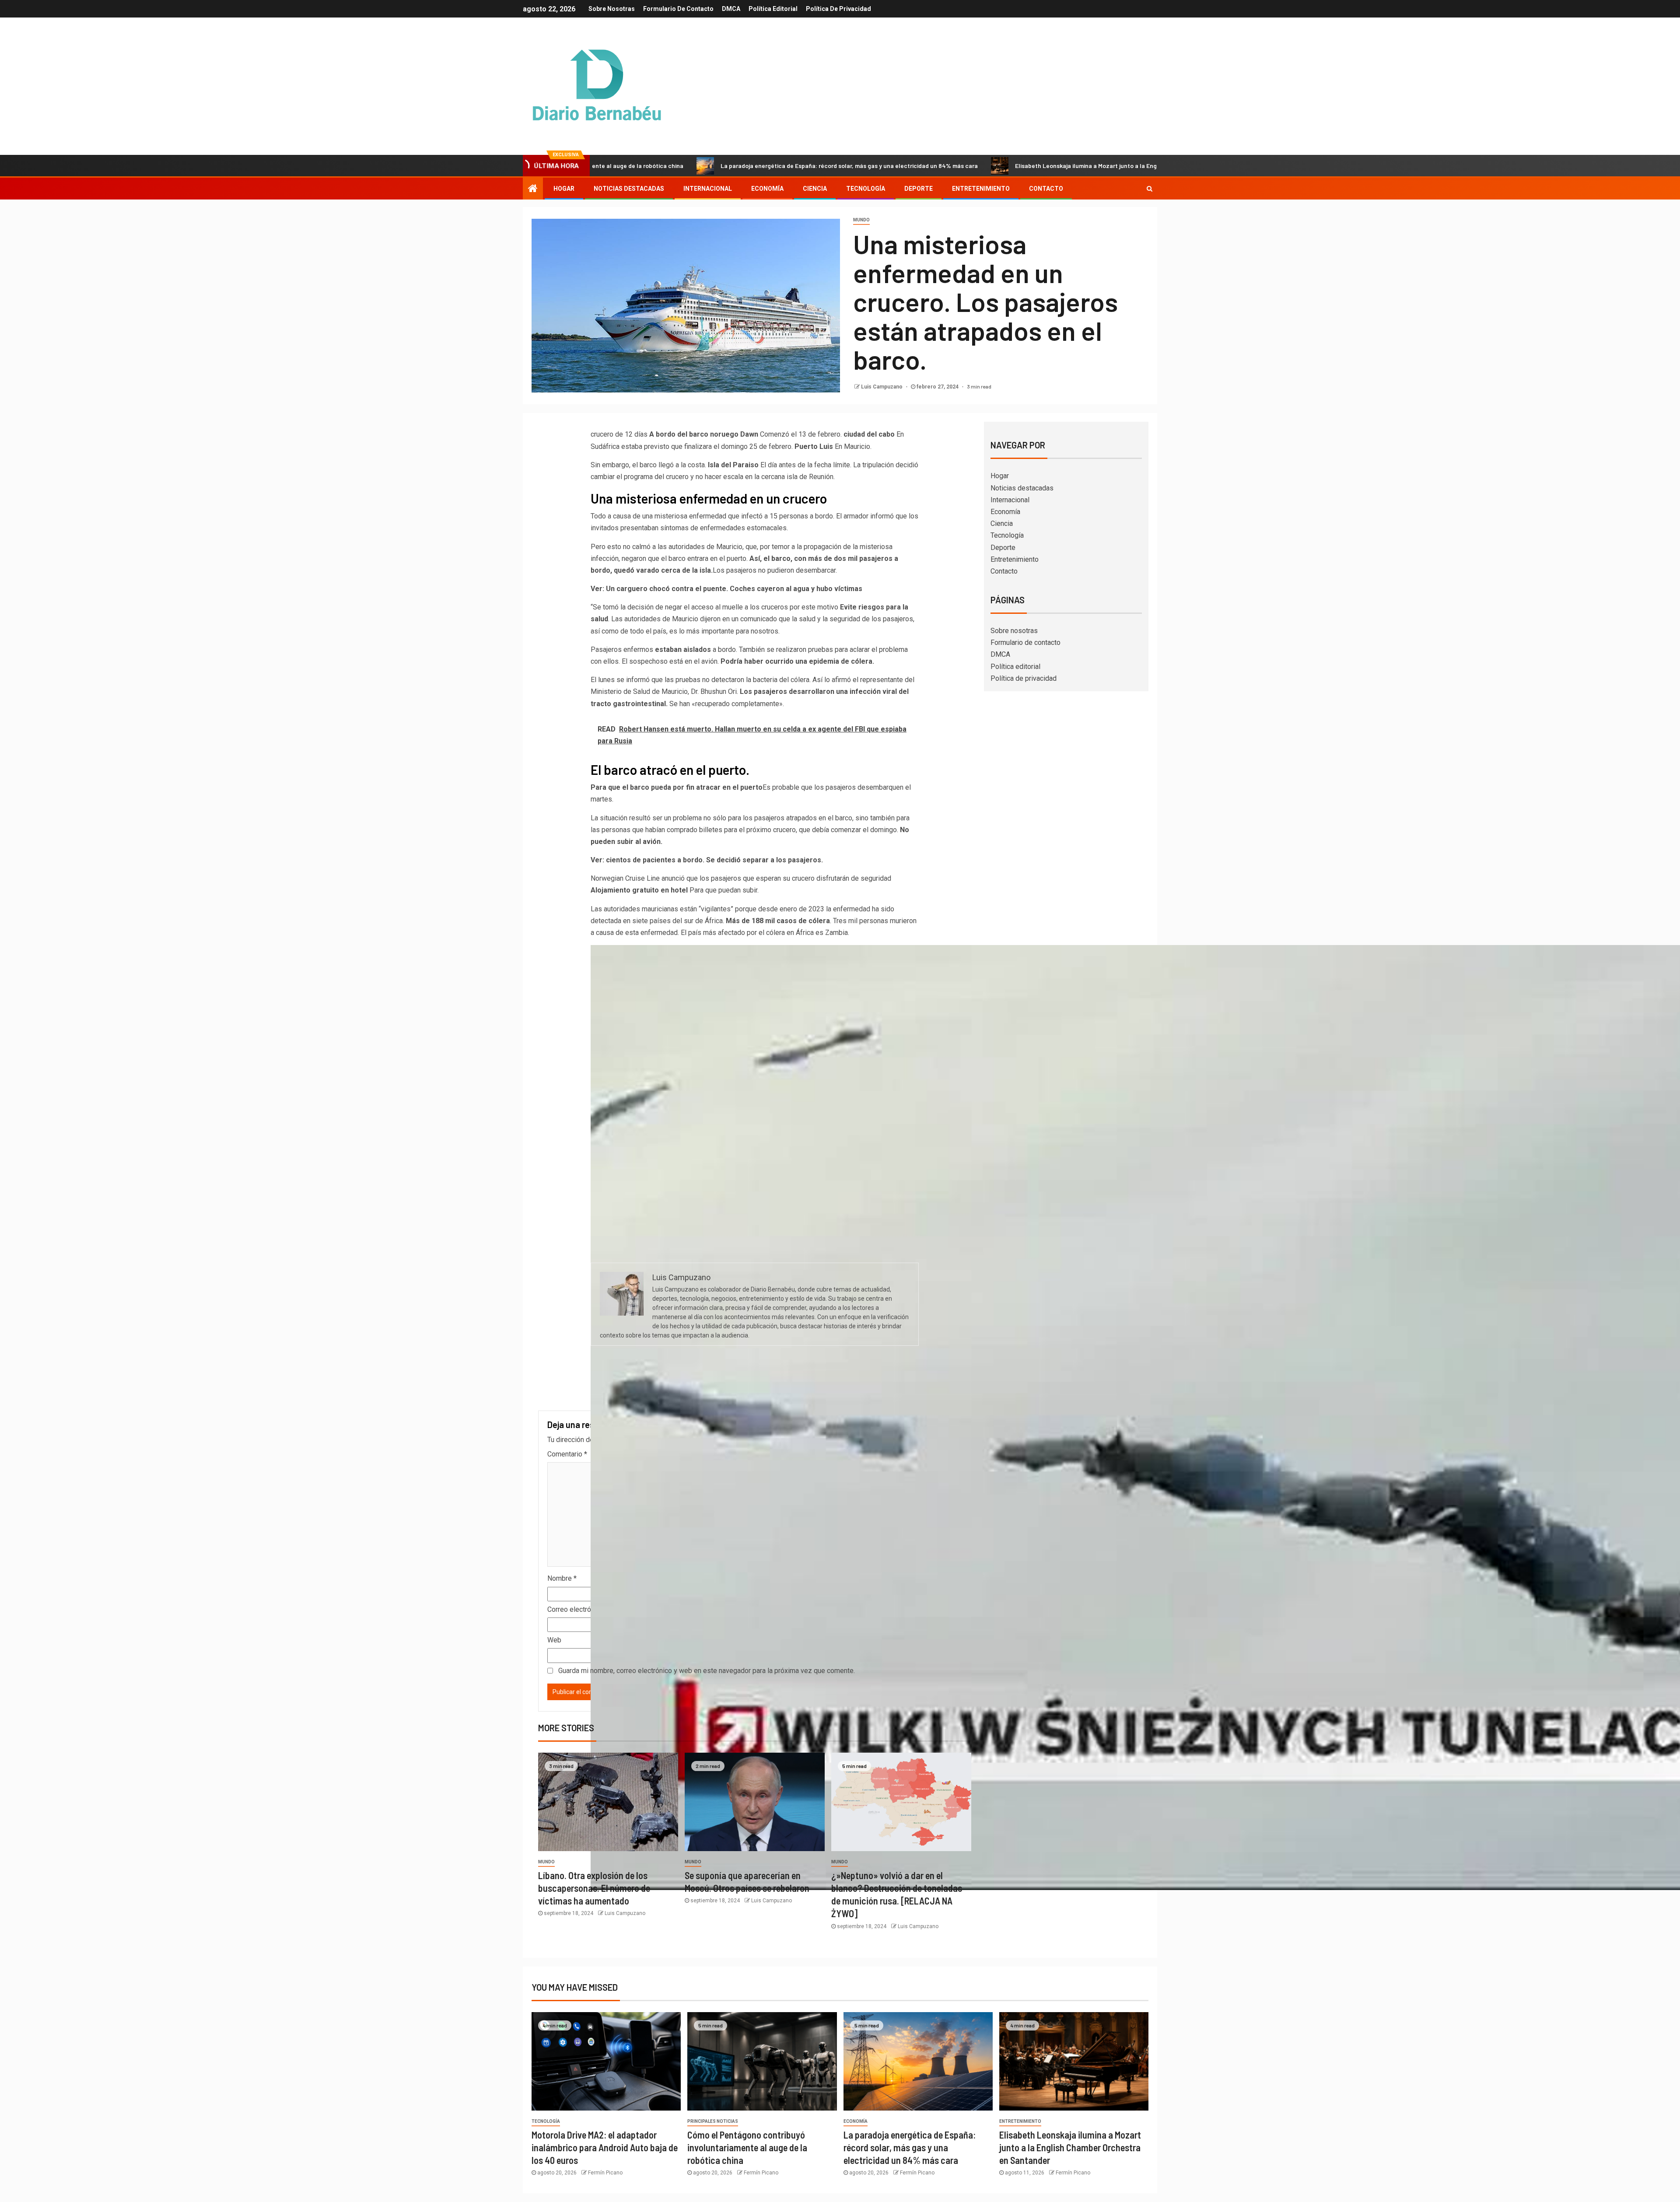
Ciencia (815, 189)
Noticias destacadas (629, 189)
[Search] (1150, 189)
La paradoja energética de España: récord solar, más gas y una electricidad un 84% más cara (693, 166)
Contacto (1046, 189)
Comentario (567, 1454)
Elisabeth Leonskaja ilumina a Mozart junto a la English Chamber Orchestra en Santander (982, 166)
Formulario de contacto (678, 9)
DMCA (731, 9)
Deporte (919, 189)
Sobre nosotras (612, 9)
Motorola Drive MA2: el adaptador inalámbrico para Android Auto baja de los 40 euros (605, 2148)
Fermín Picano (605, 2173)
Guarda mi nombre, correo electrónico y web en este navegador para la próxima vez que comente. (707, 1671)
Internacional (708, 189)
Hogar (564, 189)
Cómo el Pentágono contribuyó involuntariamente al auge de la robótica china (747, 2148)
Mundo (861, 220)
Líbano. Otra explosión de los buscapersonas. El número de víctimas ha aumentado (594, 1888)
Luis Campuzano (882, 387)
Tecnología (866, 189)
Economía (767, 189)
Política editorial (773, 9)
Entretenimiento (981, 189)
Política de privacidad (838, 9)
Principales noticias (713, 2121)
